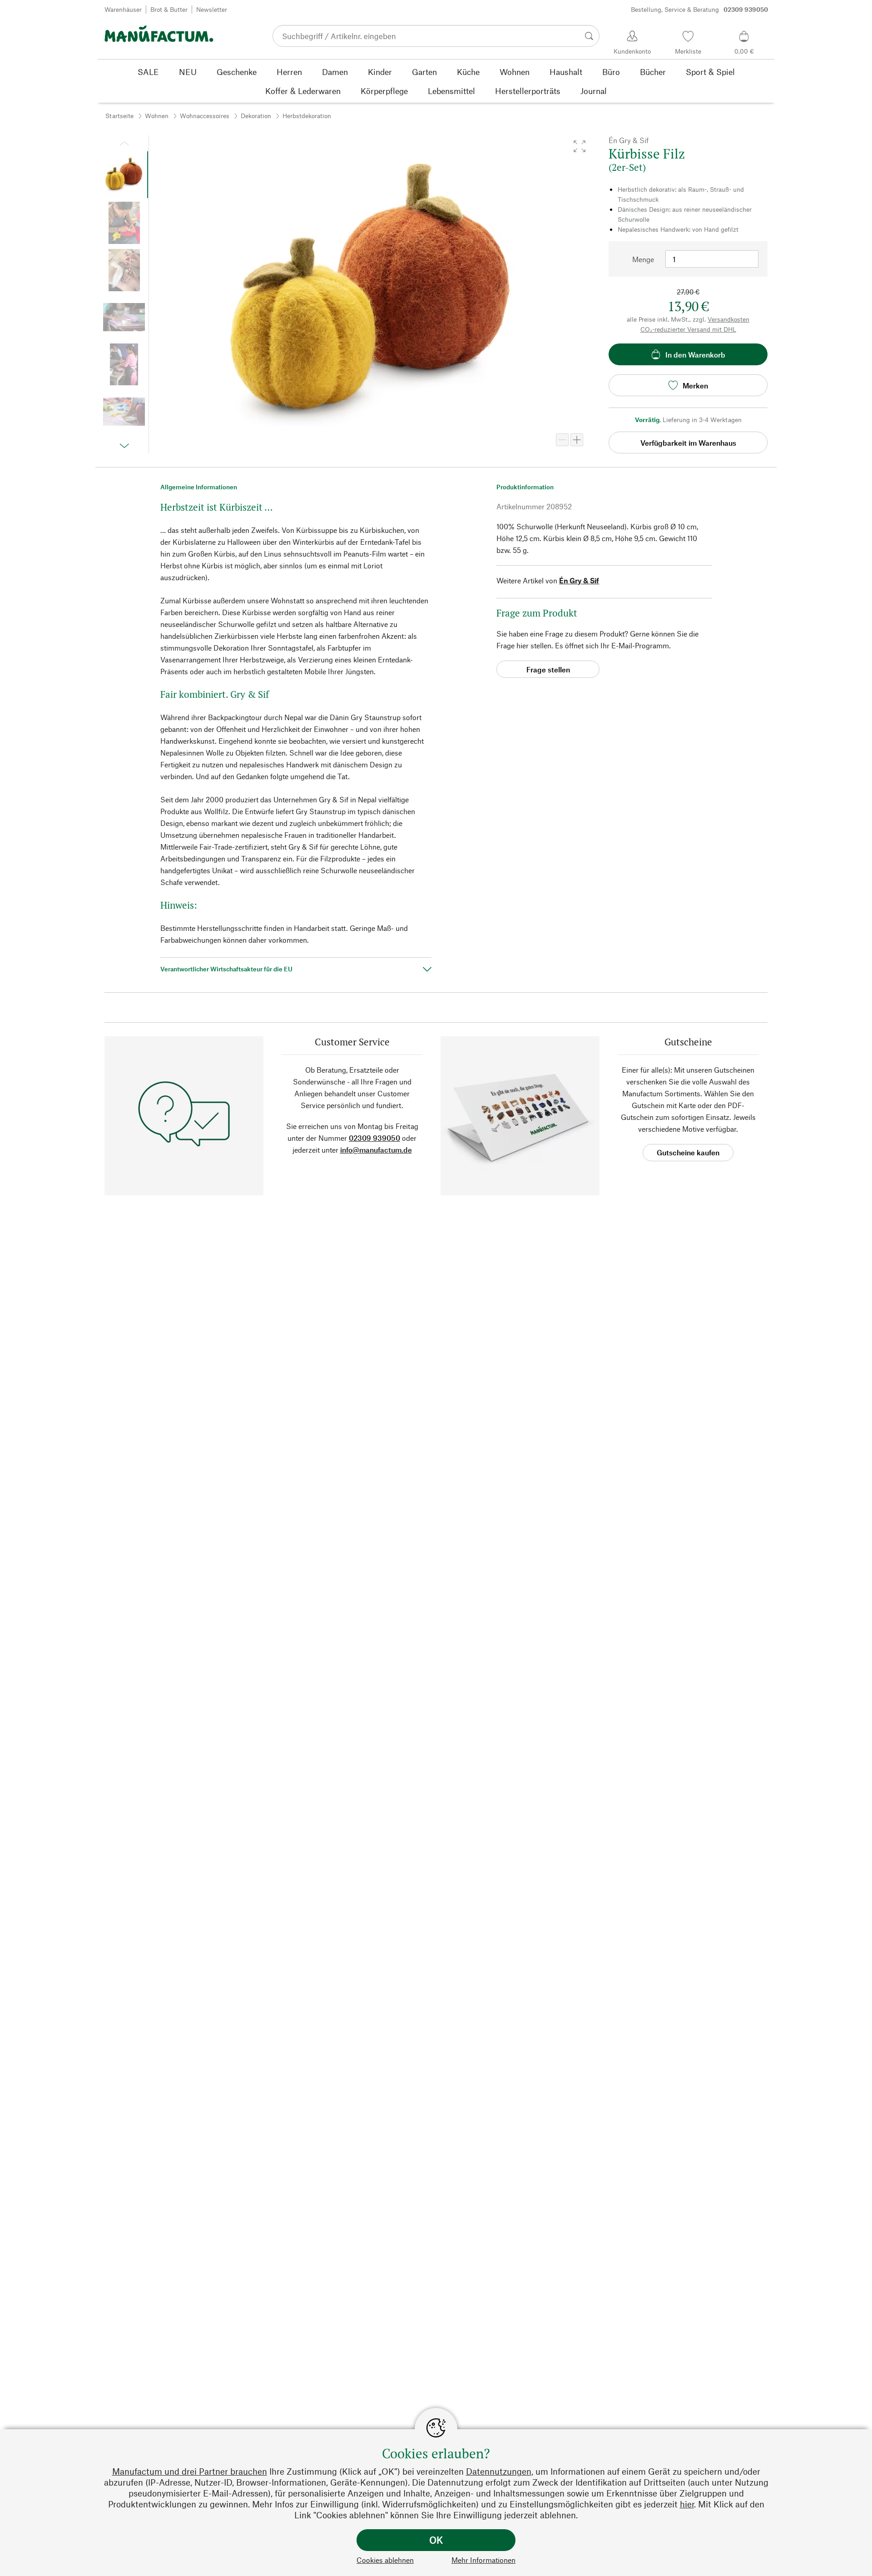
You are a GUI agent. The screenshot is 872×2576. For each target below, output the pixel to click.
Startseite (119, 116)
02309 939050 (374, 1138)
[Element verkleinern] (562, 440)
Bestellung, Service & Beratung (699, 9)
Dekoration (256, 116)
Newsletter (212, 9)
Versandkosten (728, 319)
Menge (643, 259)
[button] (580, 146)
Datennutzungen (499, 2471)
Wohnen (157, 116)
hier (687, 2504)
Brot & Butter (169, 9)
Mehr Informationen (483, 2560)
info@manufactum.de (376, 1150)
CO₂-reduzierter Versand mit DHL (688, 329)
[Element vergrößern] (577, 440)
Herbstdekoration (307, 116)
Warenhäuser (123, 9)
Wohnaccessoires (205, 116)
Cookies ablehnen (385, 2560)
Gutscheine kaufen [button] (688, 1152)
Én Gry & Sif (579, 580)
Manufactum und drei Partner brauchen (190, 2471)
